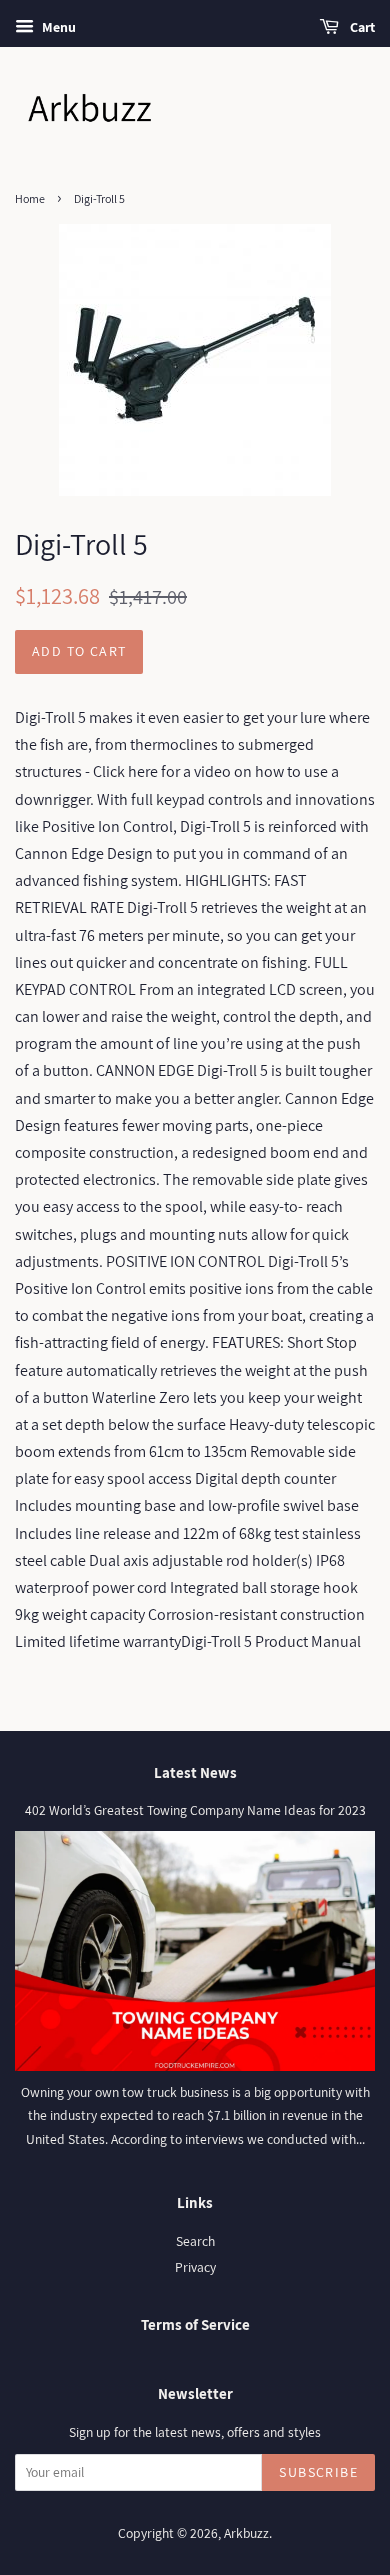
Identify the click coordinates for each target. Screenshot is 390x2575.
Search (195, 2241)
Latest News (195, 1772)
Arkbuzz (246, 2533)
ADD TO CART (79, 651)
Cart (361, 27)
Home (30, 198)
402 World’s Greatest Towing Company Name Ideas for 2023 (195, 1810)
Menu (57, 27)
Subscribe (318, 2472)
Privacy (195, 2267)
